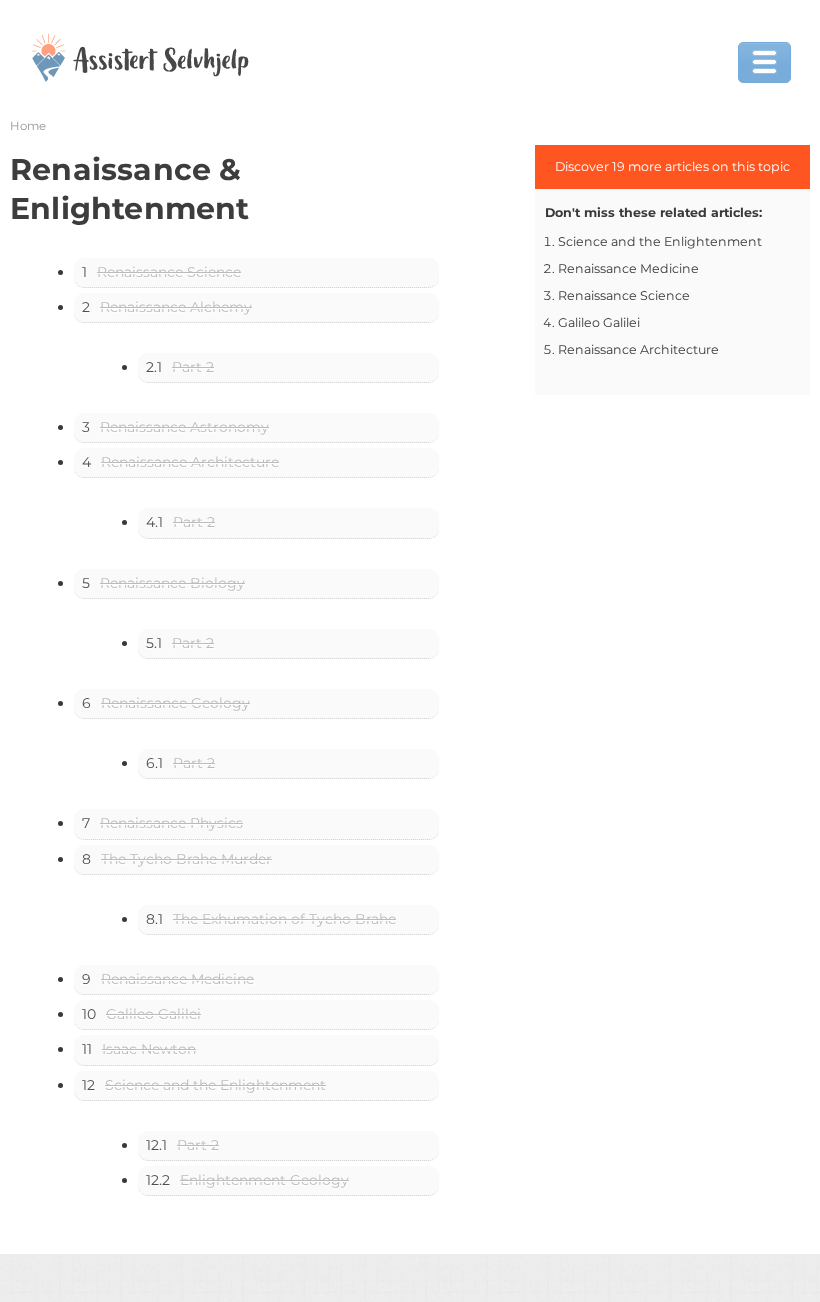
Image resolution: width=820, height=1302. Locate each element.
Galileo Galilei (153, 1014)
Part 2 (193, 367)
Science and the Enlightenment (215, 1085)
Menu (764, 62)
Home (28, 126)
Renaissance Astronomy (184, 427)
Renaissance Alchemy (176, 307)
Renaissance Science (169, 272)
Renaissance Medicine (177, 979)
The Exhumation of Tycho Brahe (284, 919)
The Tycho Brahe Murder (186, 859)
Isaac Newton (149, 1049)
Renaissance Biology (172, 583)
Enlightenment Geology (264, 1180)
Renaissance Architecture (190, 462)
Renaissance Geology (175, 703)
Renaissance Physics (171, 823)
